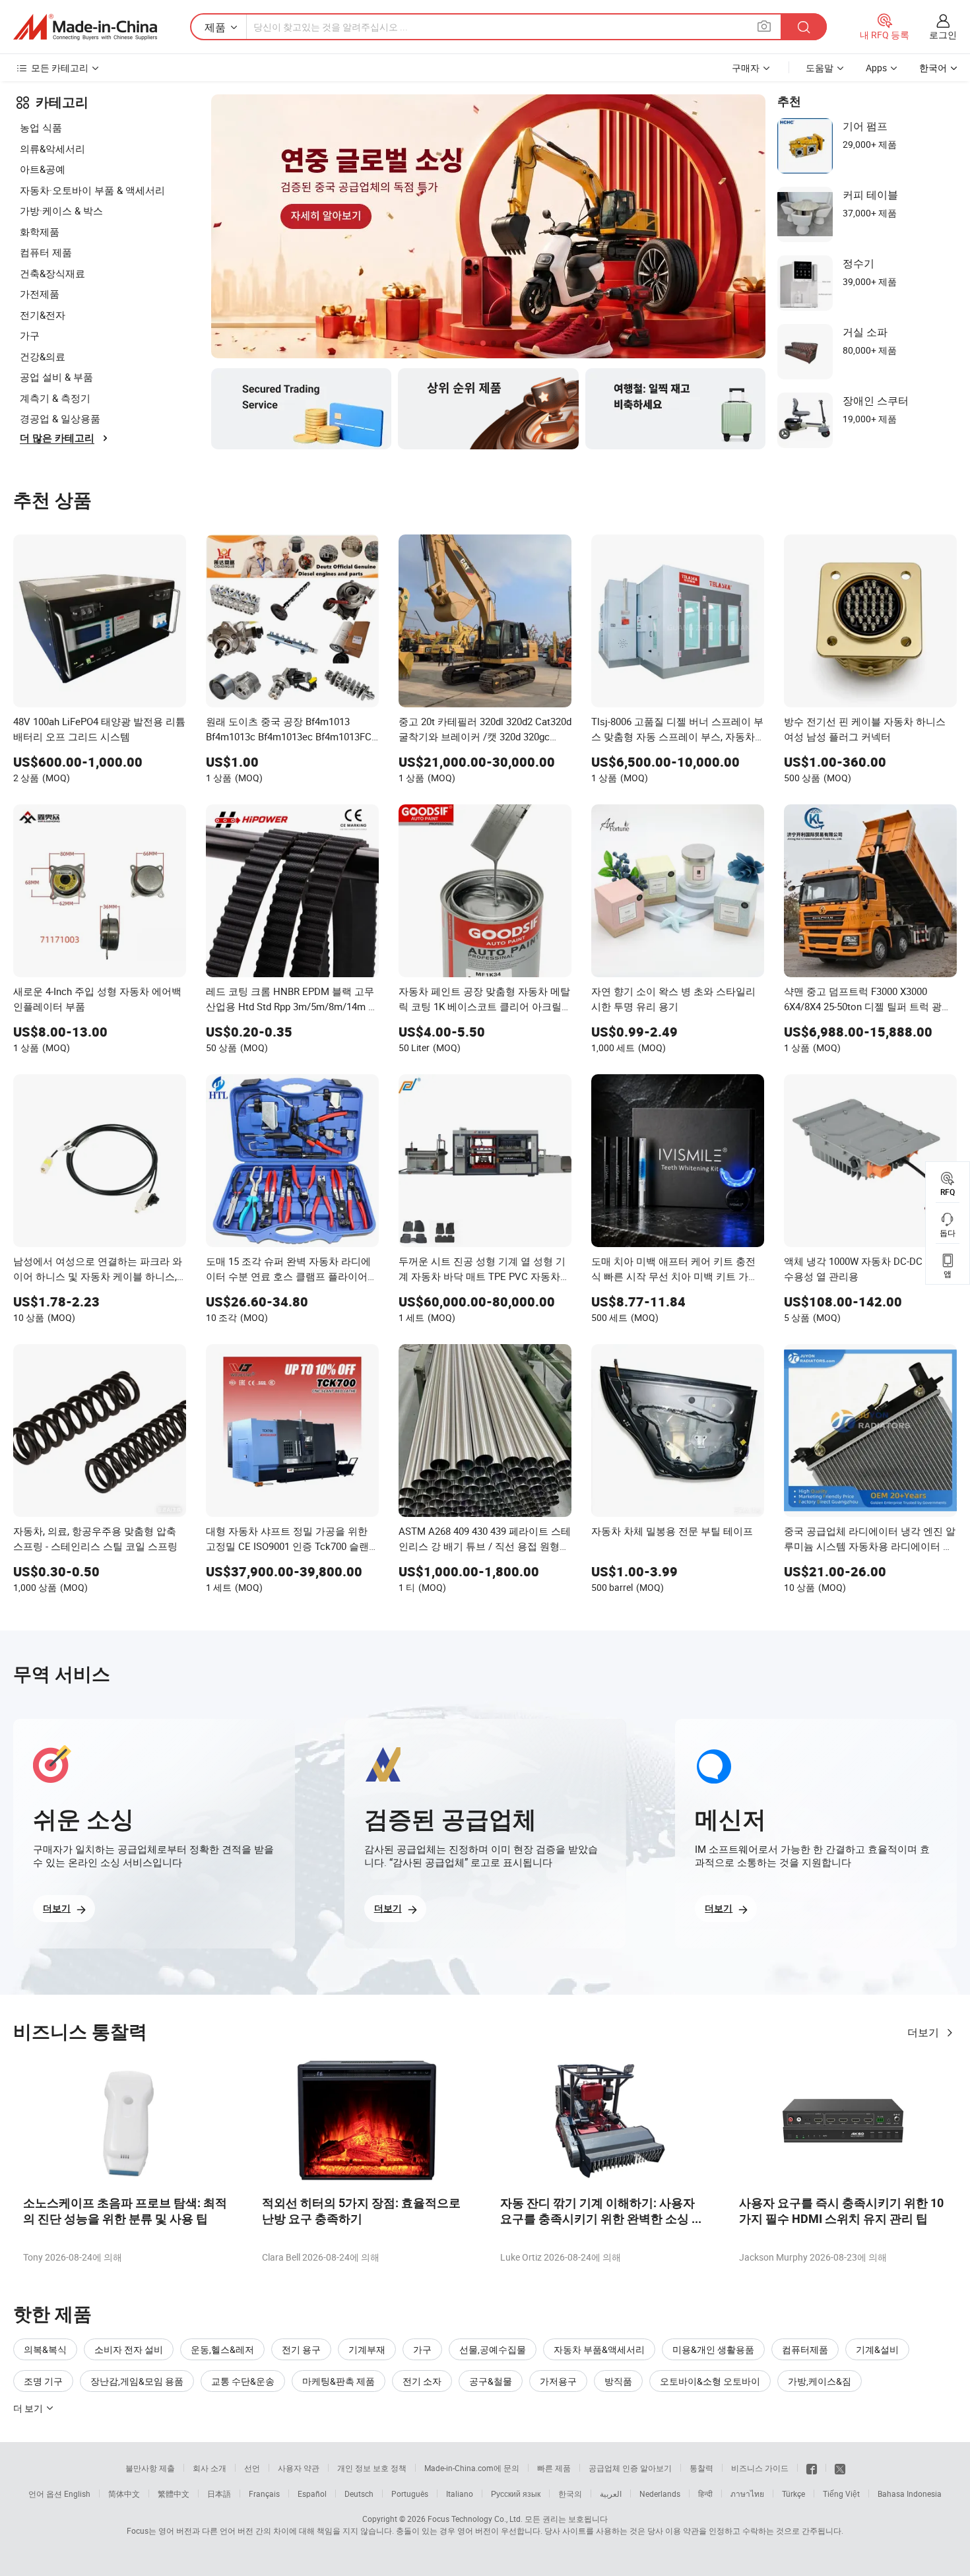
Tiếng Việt (841, 2494)
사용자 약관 (299, 2468)
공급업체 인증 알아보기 (630, 2468)
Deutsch (359, 2494)
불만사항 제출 (150, 2468)
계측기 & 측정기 (55, 398)
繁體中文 (174, 2494)
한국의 (570, 2494)
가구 (30, 335)
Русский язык (516, 2494)
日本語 (219, 2494)
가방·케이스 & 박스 (61, 210)
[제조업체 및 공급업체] (85, 27)
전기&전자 (43, 315)
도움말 (820, 68)
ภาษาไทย (747, 2494)
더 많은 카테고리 (57, 438)
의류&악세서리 (52, 148)
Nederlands (660, 2494)
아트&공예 (43, 169)
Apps (876, 68)
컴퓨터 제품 (46, 252)
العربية (611, 2494)
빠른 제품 (554, 2468)
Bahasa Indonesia (910, 2494)
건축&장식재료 (52, 273)
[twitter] (840, 2468)
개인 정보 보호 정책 (372, 2468)
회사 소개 (210, 2468)
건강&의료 (43, 356)
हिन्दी (705, 2494)
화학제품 (40, 232)
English (77, 2494)
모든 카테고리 (60, 68)
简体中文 (124, 2494)
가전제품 (40, 294)
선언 (252, 2468)
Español (312, 2494)
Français (264, 2494)
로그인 (943, 35)
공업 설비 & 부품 (56, 377)
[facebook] (812, 2468)
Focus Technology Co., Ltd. (475, 2519)
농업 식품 (41, 127)
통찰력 (701, 2468)
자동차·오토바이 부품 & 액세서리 (92, 190)
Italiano (460, 2494)
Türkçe (793, 2494)
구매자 (746, 68)
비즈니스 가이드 (760, 2468)
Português (410, 2494)
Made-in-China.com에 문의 (472, 2468)
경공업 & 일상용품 (60, 418)
